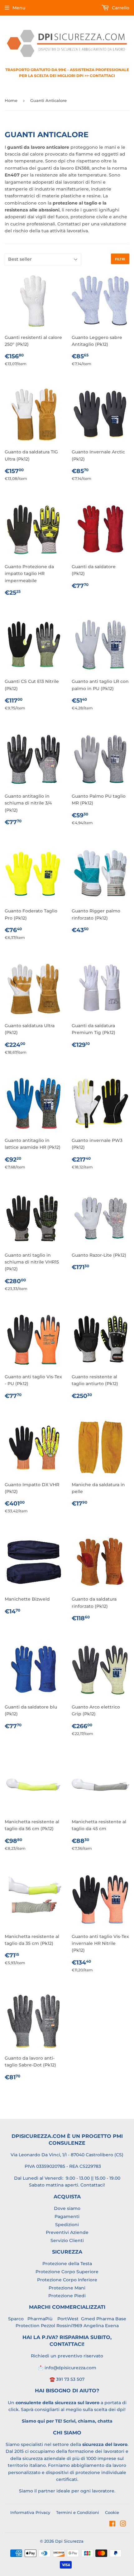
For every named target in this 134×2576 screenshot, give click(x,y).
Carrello (120, 8)
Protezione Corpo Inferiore (67, 2280)
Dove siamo (67, 2208)
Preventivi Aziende (67, 2232)
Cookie (112, 2512)
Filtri (120, 259)
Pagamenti (67, 2216)
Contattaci (92, 2185)
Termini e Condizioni (78, 2512)
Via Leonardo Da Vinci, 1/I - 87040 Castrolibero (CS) (67, 2155)
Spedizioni (67, 2225)
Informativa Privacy (30, 2512)
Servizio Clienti (67, 2240)
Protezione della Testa (67, 2264)
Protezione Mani (67, 2288)
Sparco (16, 2319)
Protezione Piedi (67, 2296)
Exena (112, 2326)
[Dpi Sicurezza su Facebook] (112, 2525)
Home (11, 100)
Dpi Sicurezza (69, 2541)
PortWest (67, 2319)
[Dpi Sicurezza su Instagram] (123, 2525)
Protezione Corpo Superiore (67, 2272)
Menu (19, 8)
